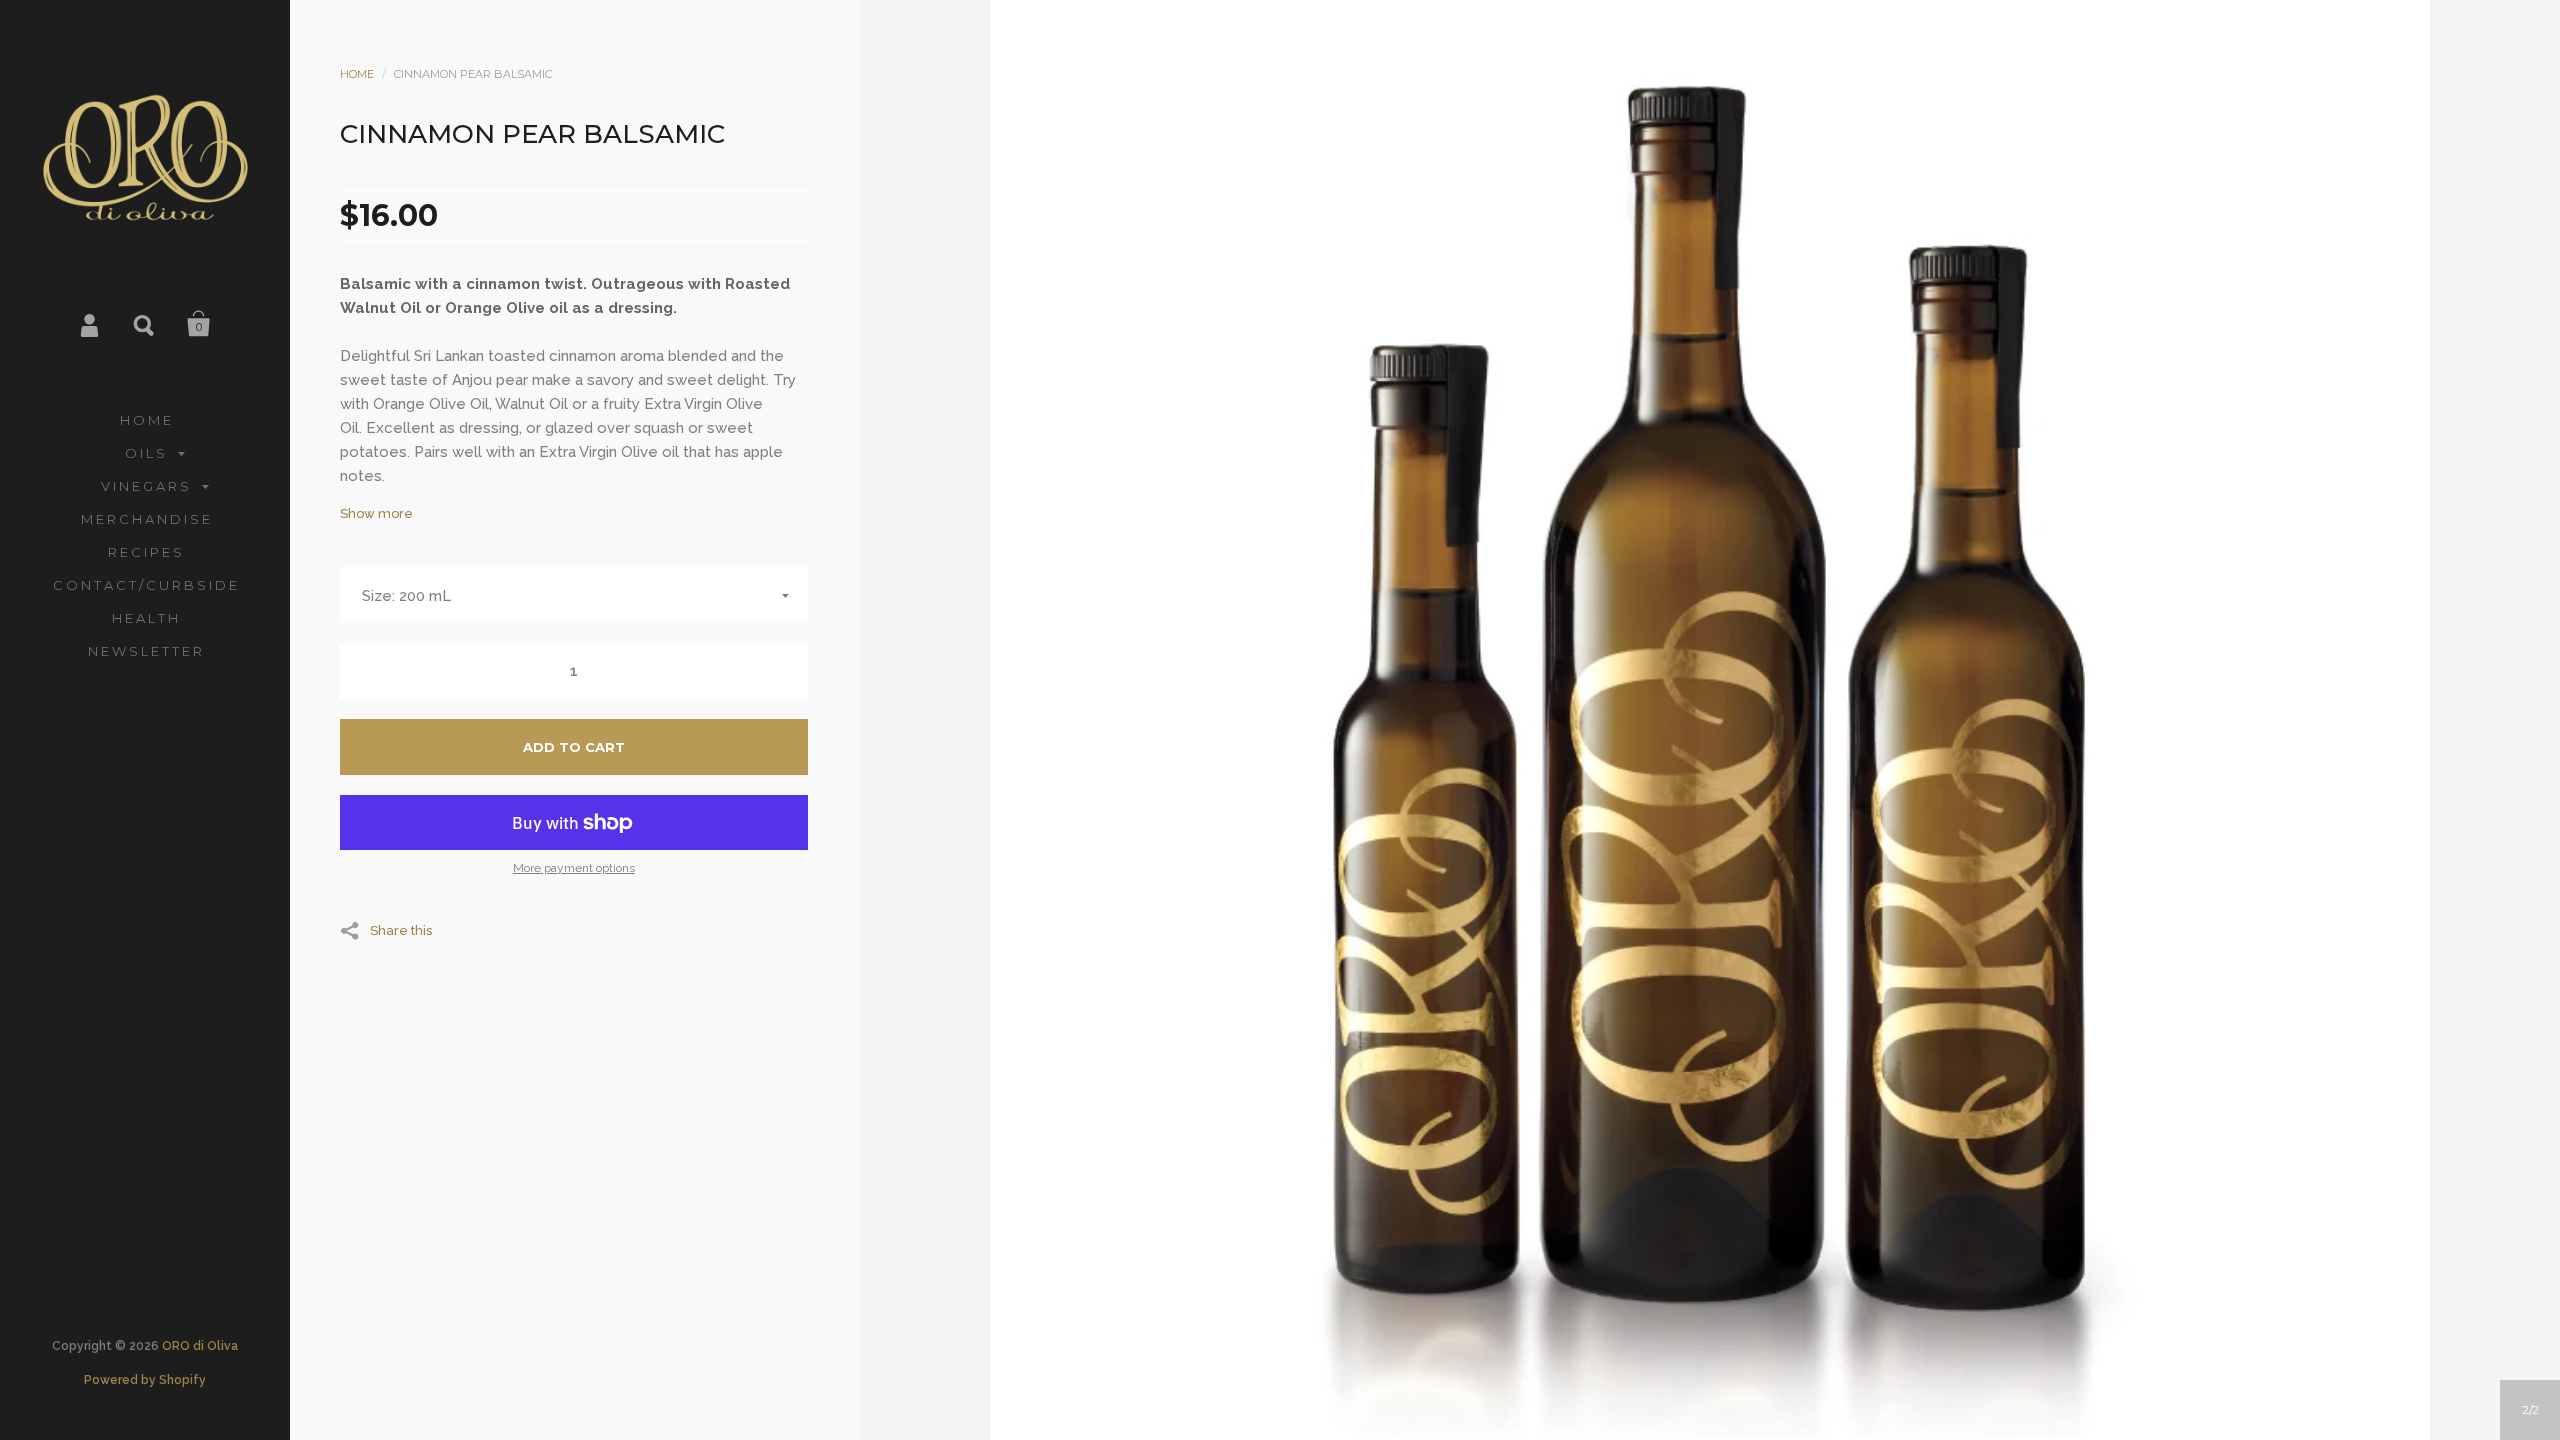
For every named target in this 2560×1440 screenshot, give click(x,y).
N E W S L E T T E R (145, 651)
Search (145, 324)
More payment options (574, 868)
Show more (376, 513)
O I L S (145, 453)
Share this (401, 930)
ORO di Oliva (200, 1346)
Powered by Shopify (145, 1380)
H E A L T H (145, 618)
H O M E (145, 420)
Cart (199, 324)
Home (357, 74)
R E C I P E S (145, 552)
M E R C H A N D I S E (145, 519)
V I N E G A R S (145, 486)
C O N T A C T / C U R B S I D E (145, 585)
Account (91, 324)
